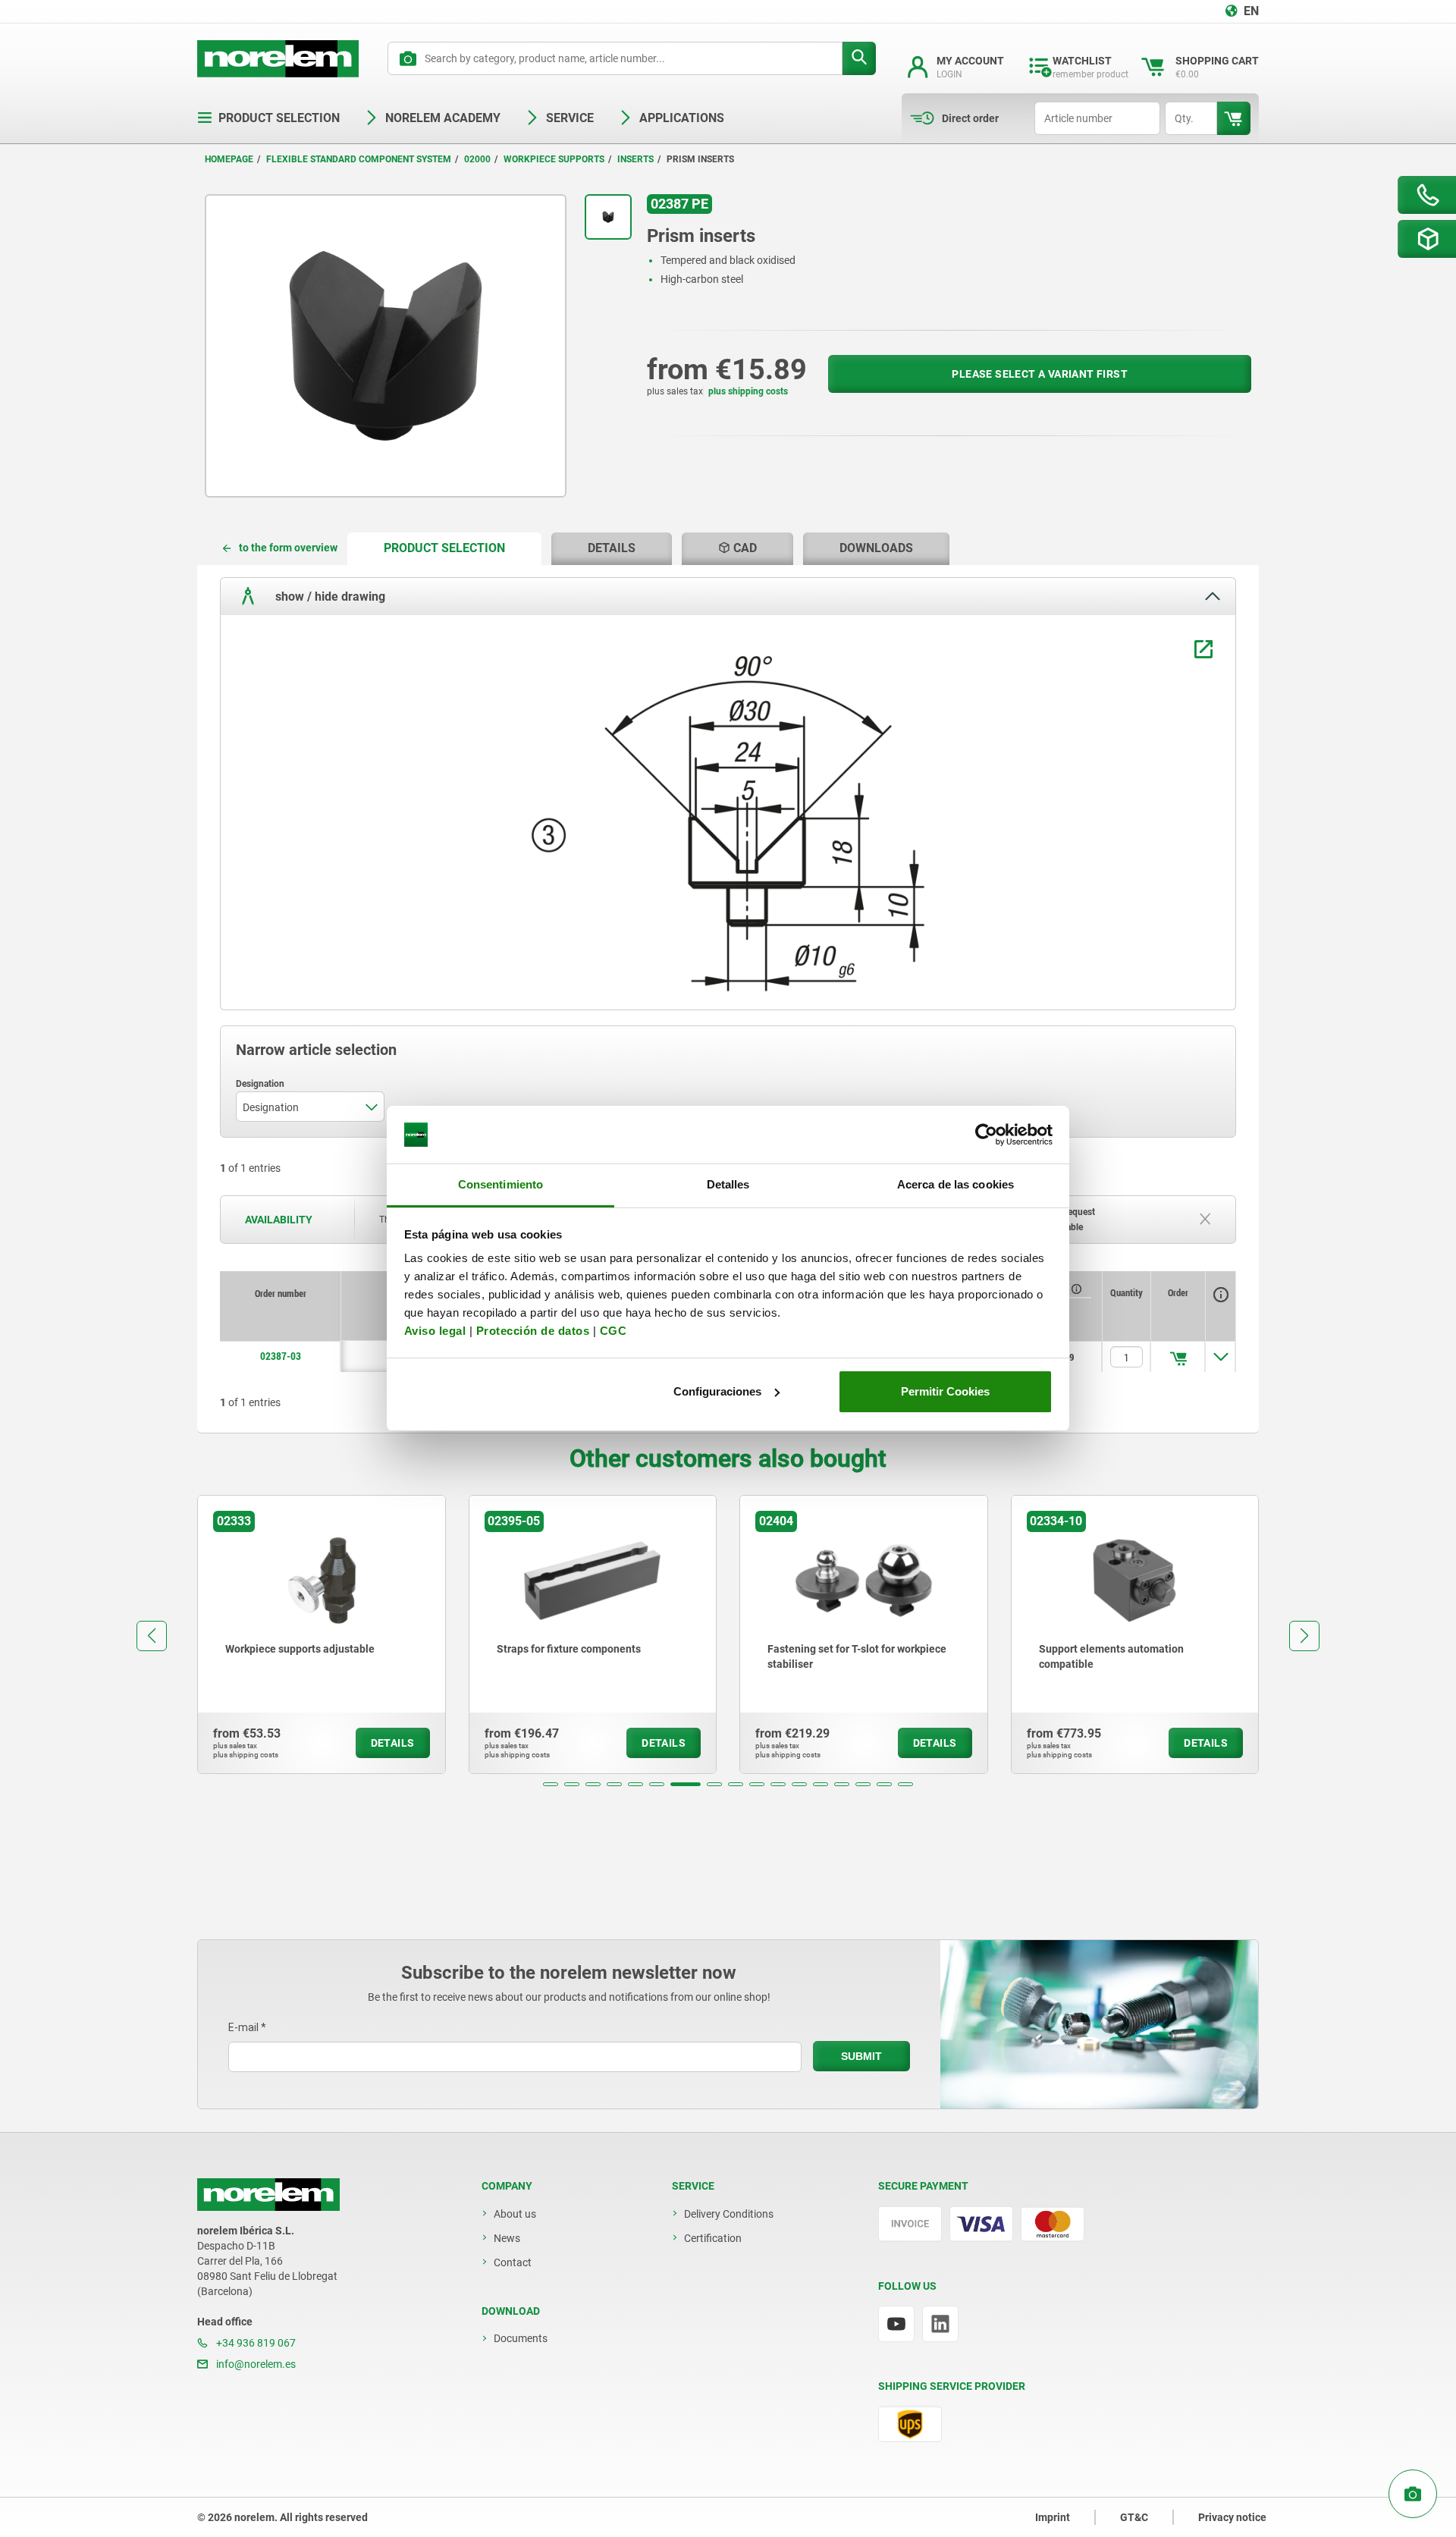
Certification (713, 2238)
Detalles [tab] (728, 1184)
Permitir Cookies (945, 1391)
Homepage (229, 159)
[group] (322, 1634)
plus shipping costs (748, 391)
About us (515, 2214)
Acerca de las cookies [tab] (955, 1184)
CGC (613, 1331)
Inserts (635, 159)
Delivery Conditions (729, 2214)
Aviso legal (435, 1331)
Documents (521, 2338)
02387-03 (281, 1356)
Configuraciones (717, 1391)
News (507, 2238)
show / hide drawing (329, 596)
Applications (682, 118)
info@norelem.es (255, 2364)
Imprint (1053, 2517)
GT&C (1134, 2517)
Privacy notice (1232, 2517)
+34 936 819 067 (255, 2343)
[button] (551, 1784)
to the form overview (288, 548)
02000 (477, 159)
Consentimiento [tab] (500, 1184)
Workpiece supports (554, 159)
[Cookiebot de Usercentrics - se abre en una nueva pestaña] (986, 1135)
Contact (513, 2262)
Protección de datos (533, 1331)
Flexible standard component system (359, 159)
